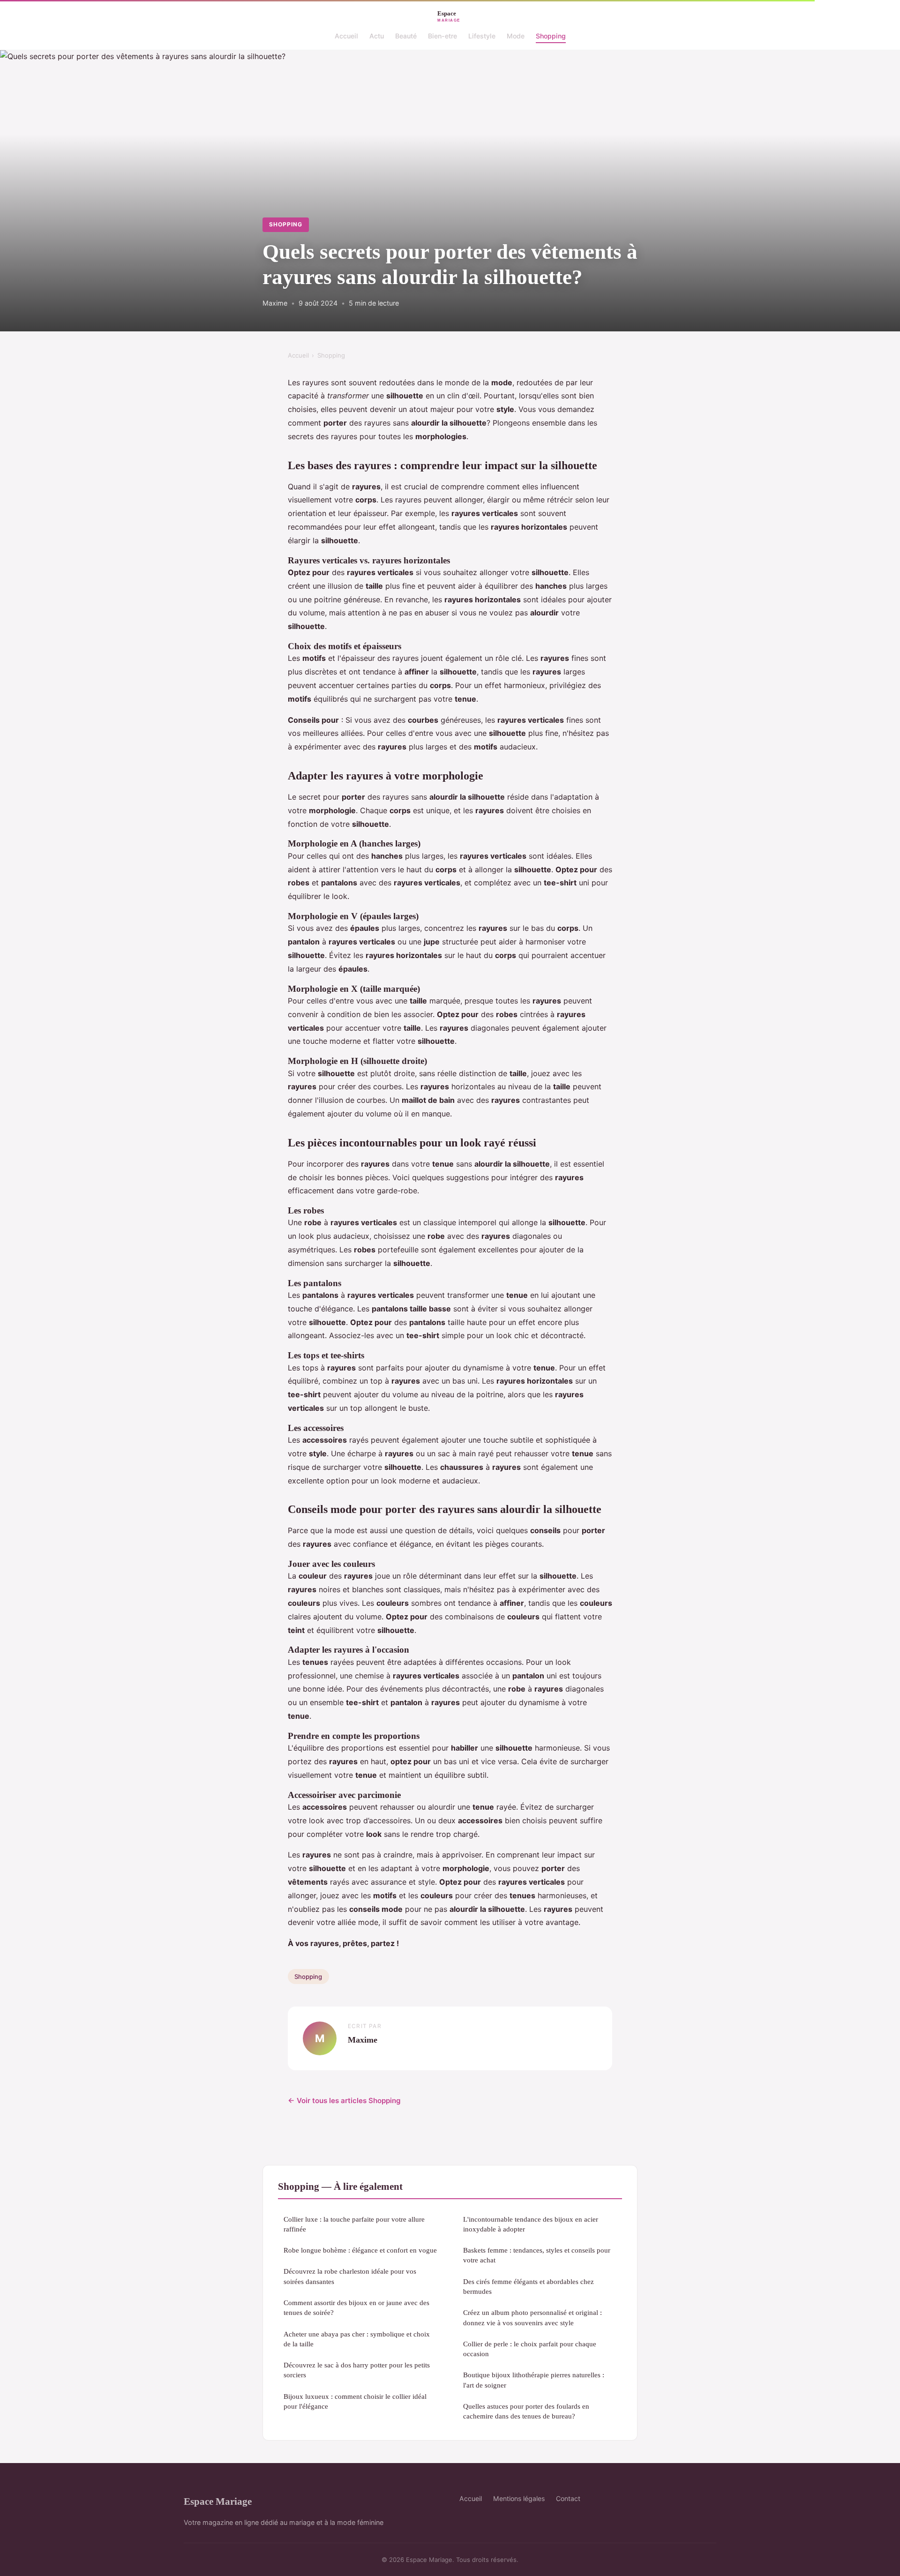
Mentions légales (519, 2498)
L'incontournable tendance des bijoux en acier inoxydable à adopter (531, 2224)
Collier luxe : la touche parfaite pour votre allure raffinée (354, 2224)
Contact (568, 2498)
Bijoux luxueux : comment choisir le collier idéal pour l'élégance (355, 2401)
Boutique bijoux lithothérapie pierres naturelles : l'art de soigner (534, 2380)
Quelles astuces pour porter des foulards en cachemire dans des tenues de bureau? (526, 2411)
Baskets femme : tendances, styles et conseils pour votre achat (537, 2255)
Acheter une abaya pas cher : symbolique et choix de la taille (357, 2339)
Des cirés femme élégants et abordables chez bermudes (529, 2286)
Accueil (346, 36)
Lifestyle (482, 36)
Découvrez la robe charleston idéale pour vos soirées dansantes (350, 2276)
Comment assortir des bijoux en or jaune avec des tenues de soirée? (356, 2307)
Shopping (551, 36)
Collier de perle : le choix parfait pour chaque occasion (530, 2349)
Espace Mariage (218, 2501)
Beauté (406, 36)
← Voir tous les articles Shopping (344, 2100)
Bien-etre (442, 36)
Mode (516, 36)
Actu (377, 36)
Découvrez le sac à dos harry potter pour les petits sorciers (357, 2370)
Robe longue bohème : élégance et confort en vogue (360, 2250)
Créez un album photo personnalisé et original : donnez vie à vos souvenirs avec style (532, 2317)
